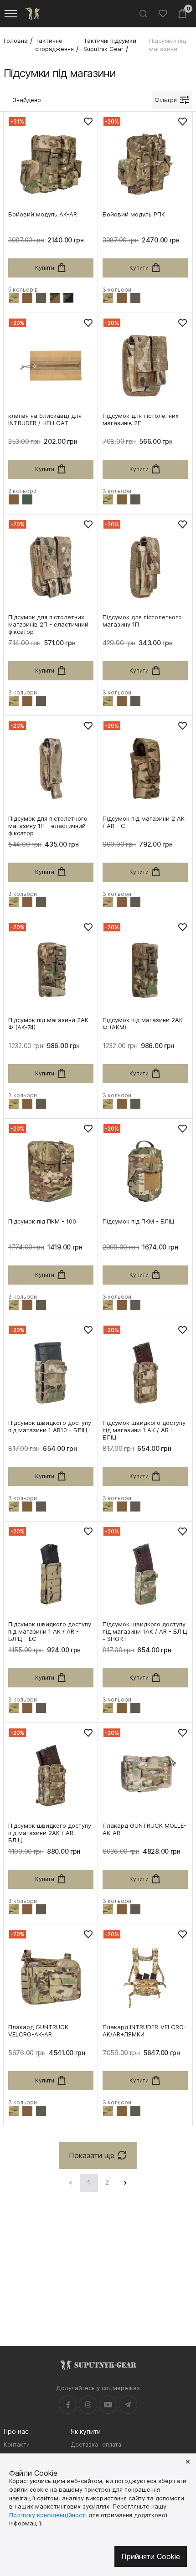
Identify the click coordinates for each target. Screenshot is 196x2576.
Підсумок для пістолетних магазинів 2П (141, 419)
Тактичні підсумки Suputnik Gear (110, 45)
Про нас (16, 2431)
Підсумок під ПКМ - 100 (42, 1221)
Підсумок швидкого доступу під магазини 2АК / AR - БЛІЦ (50, 1833)
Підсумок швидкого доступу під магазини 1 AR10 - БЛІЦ (50, 1426)
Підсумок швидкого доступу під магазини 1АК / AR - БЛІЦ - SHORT (145, 1631)
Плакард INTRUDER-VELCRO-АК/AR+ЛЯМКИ (144, 2031)
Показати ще (92, 2155)
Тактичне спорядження (54, 45)
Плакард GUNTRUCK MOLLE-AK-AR (144, 1829)
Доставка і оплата (96, 2445)
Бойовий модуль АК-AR (43, 214)
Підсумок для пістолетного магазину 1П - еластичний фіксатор (48, 826)
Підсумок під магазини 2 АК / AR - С (144, 822)
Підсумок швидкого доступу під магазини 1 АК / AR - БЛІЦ (144, 1430)
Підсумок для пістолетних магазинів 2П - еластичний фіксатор (48, 624)
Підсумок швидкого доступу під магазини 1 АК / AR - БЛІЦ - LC (50, 1631)
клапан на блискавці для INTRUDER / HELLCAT (45, 419)
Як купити (86, 2431)
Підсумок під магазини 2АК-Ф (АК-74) (49, 1023)
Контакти (17, 2445)
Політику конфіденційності (48, 2515)
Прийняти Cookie (151, 2556)
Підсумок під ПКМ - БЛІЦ (139, 1221)
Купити (45, 268)
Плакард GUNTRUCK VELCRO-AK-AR (38, 2031)
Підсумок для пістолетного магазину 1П (142, 621)
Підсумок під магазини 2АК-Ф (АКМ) (144, 1023)
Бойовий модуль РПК (134, 214)
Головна (16, 41)
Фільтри (166, 100)
